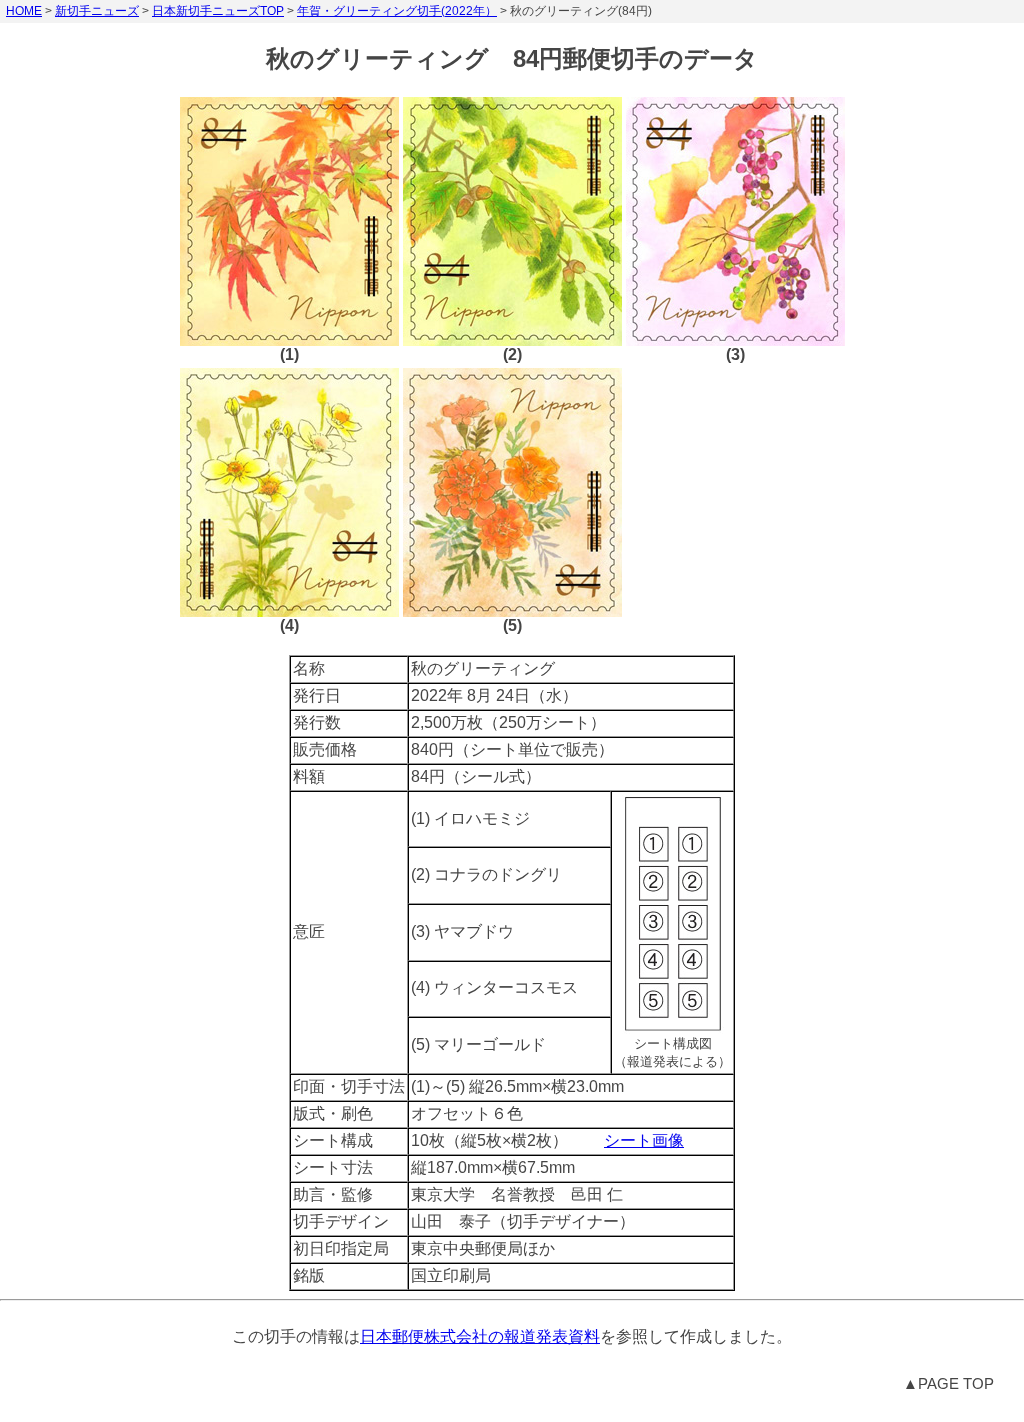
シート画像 (644, 1140)
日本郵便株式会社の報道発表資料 (480, 1336)
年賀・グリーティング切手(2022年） (397, 11)
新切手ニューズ (97, 11)
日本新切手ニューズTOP (218, 11)
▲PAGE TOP (948, 1384)
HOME (24, 11)
